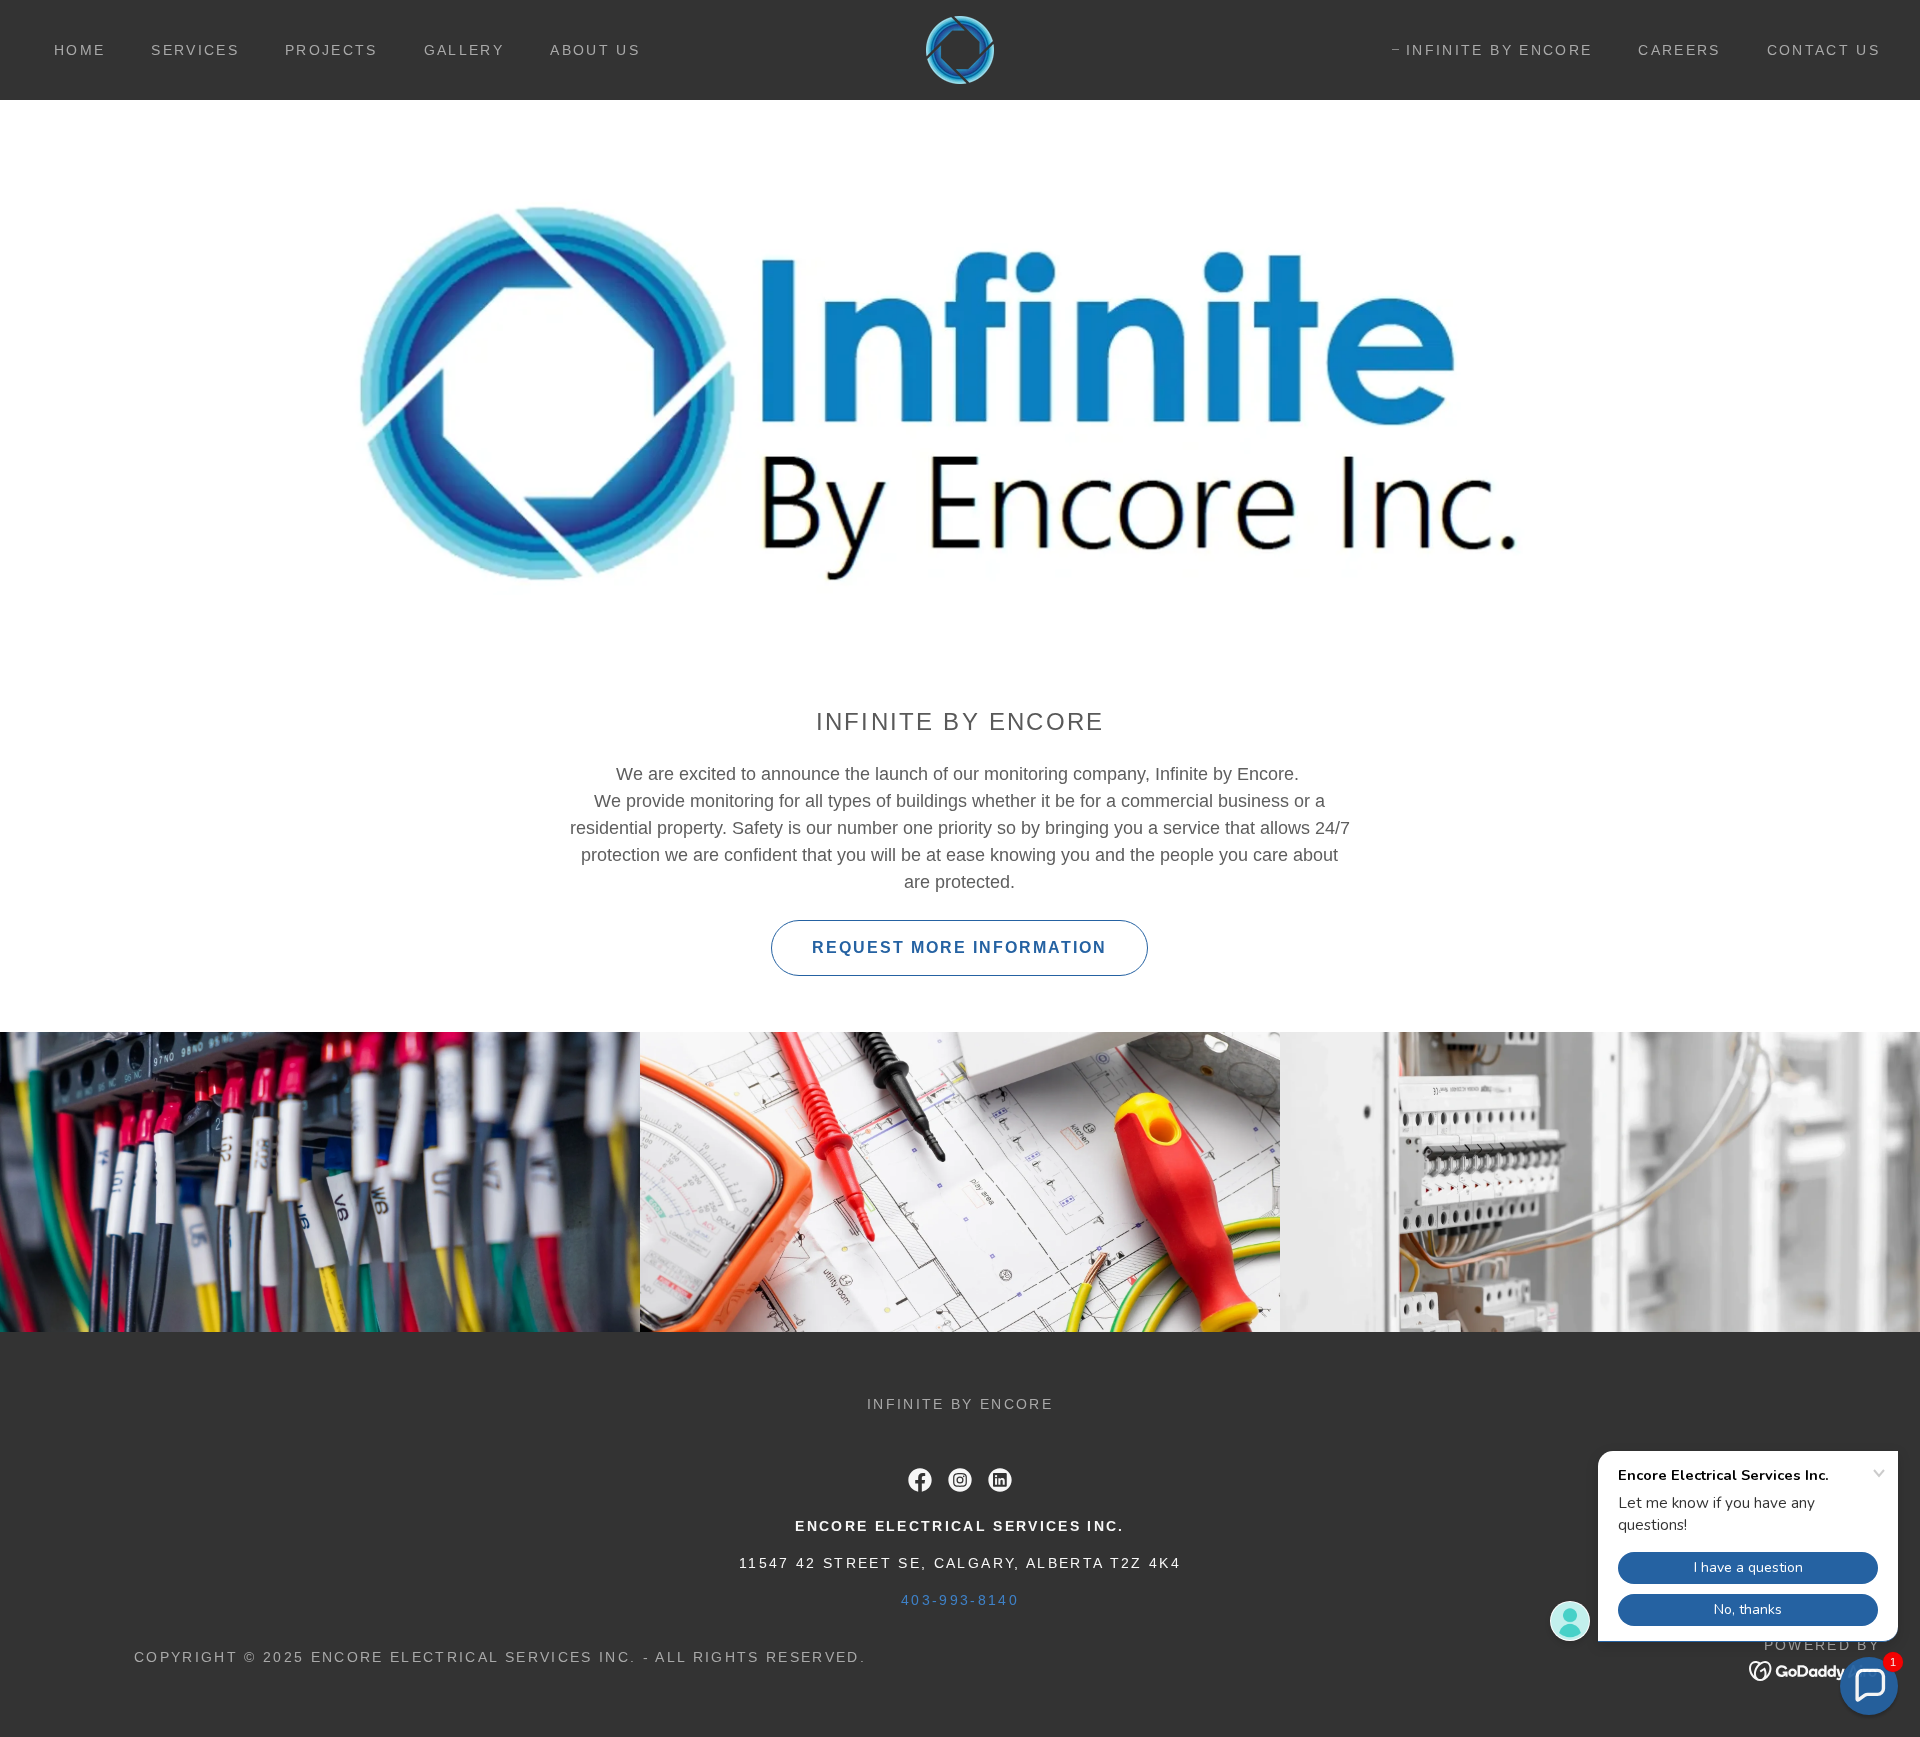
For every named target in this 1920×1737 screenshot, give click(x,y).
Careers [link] (1679, 50)
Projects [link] (331, 50)
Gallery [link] (464, 50)
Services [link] (195, 50)
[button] (1869, 1686)
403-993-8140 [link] (960, 1600)
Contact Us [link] (1823, 50)
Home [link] (79, 50)
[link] (960, 49)
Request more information (959, 947)
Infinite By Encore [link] (1499, 50)
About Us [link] (595, 50)
